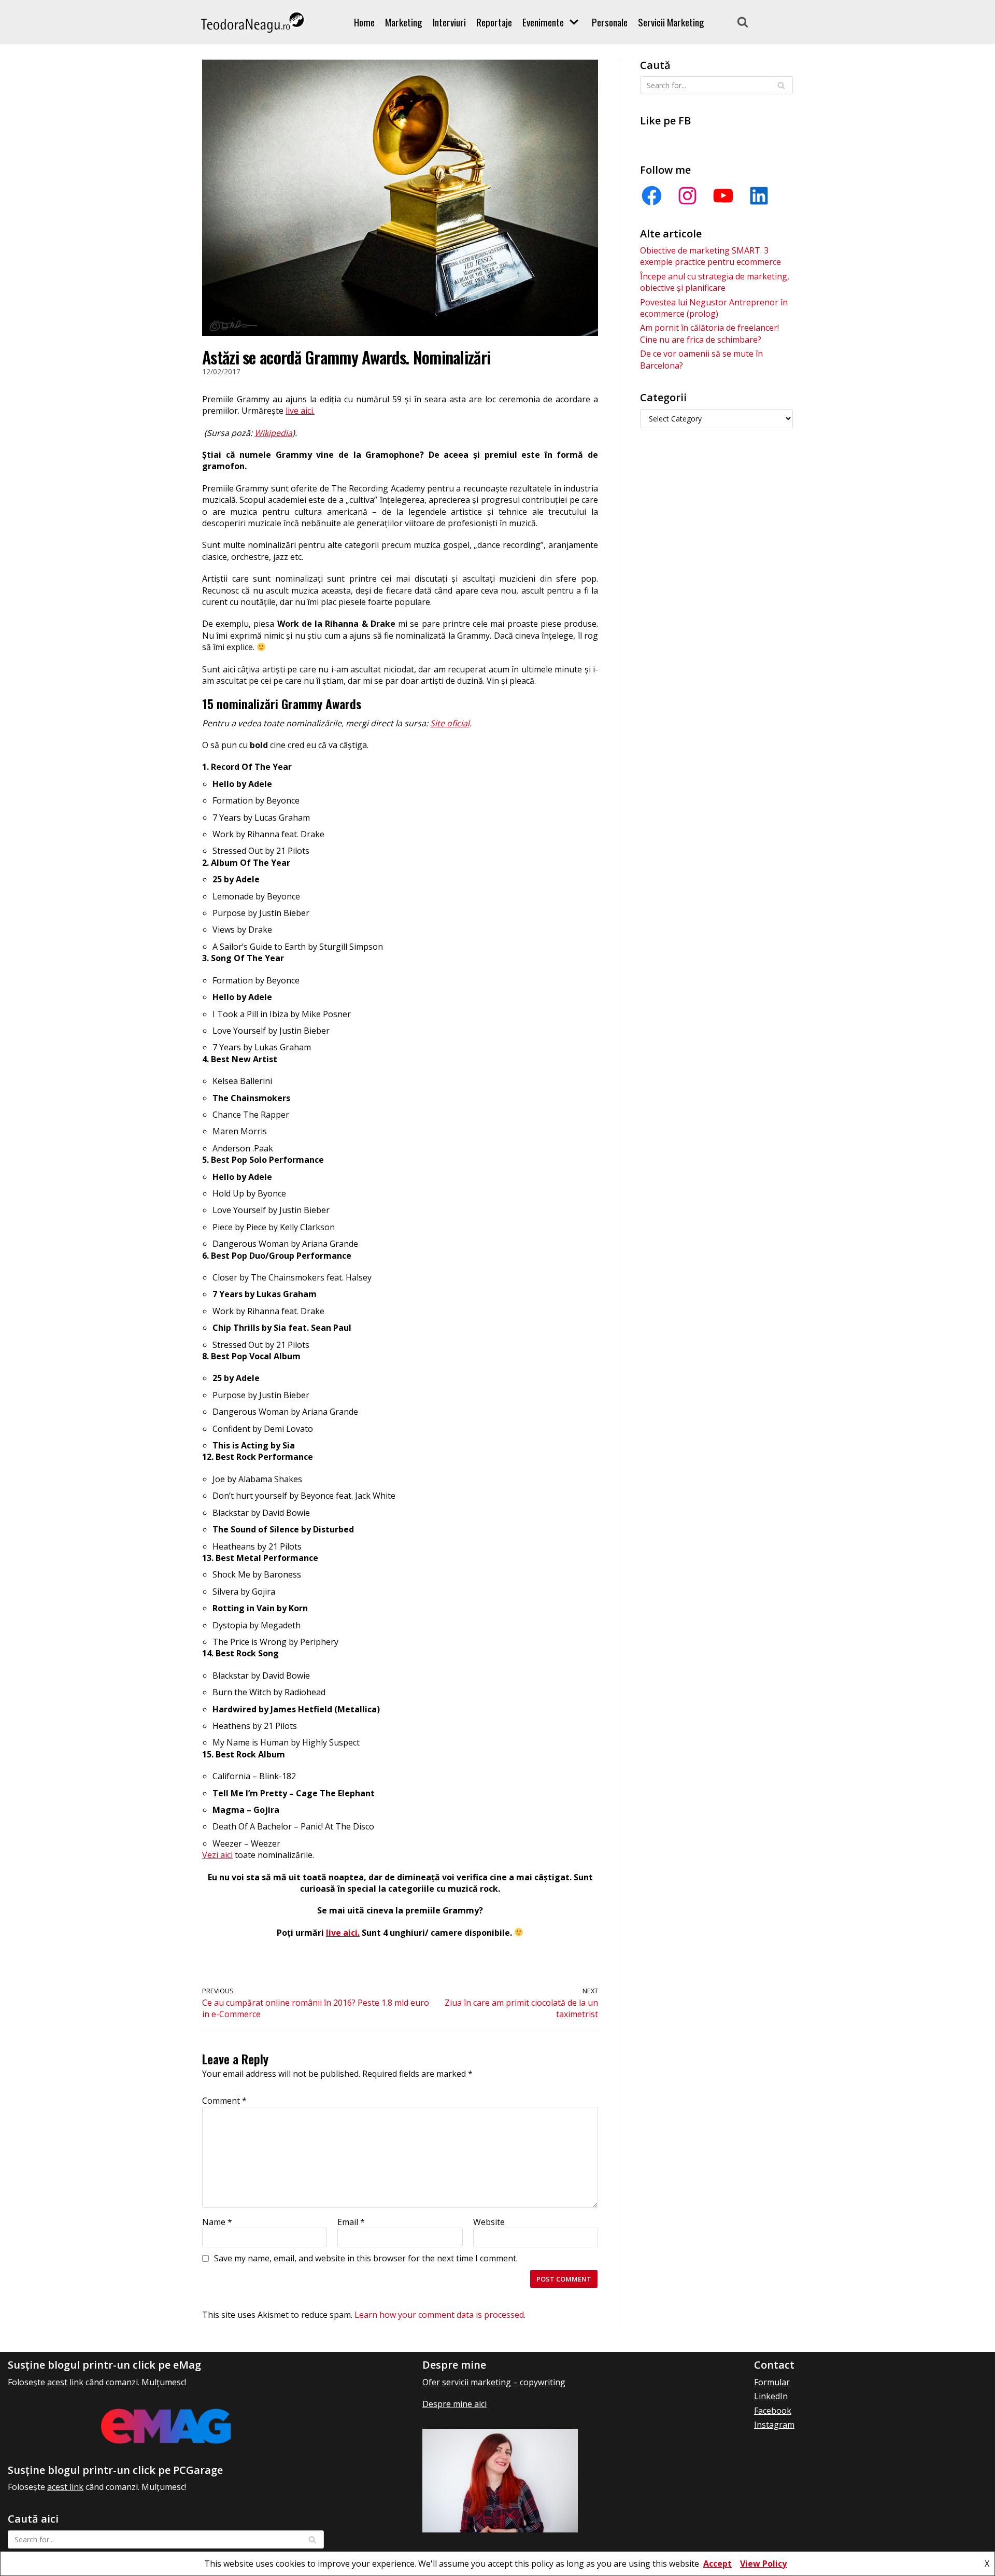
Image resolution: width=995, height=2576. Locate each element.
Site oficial (450, 723)
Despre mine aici (454, 2404)
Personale (610, 22)
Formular (772, 2382)
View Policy (763, 2564)
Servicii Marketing (671, 22)
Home (364, 22)
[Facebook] (652, 196)
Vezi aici (217, 1855)
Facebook (773, 2411)
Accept (717, 2564)
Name (217, 2222)
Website (489, 2222)
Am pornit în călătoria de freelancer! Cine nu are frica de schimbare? (709, 333)
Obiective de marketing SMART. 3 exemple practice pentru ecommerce (710, 256)
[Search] (743, 22)
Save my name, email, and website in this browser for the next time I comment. (366, 2258)
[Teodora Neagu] (253, 22)
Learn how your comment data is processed (439, 2315)
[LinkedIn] (759, 196)
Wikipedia (273, 433)
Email (351, 2222)
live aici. (300, 411)
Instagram (774, 2425)
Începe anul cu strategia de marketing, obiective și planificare (715, 282)
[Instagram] (687, 196)
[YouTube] (723, 196)
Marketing (404, 22)
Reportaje (494, 22)
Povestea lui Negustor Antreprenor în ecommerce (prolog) (714, 308)
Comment (224, 2101)
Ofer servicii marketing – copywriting (494, 2382)
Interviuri (449, 22)
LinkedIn (771, 2396)
